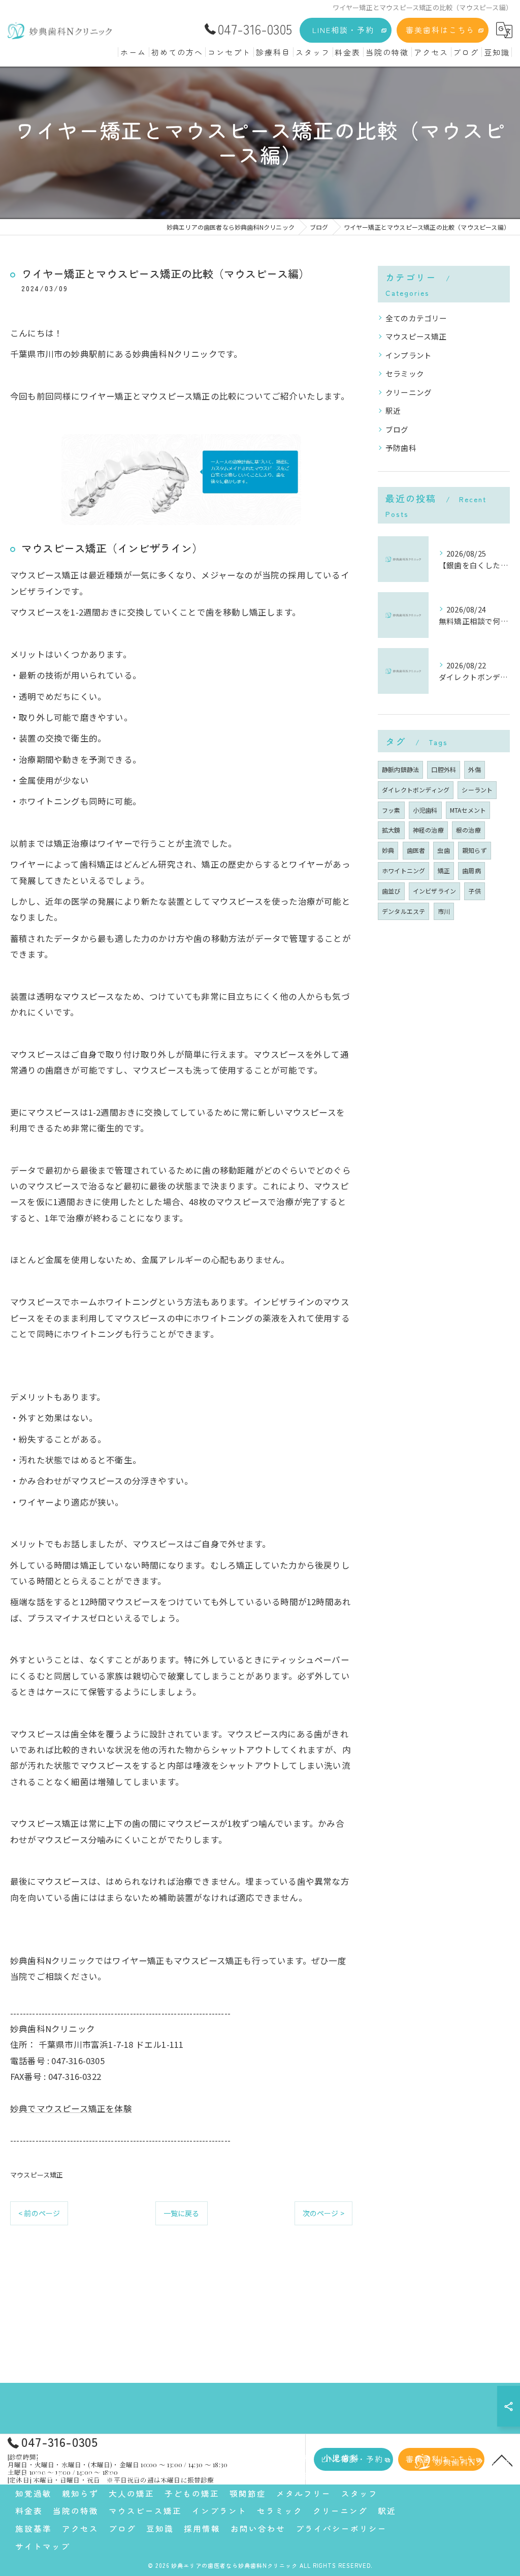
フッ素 (391, 810)
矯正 (444, 870)
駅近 (393, 410)
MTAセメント (468, 810)
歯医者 (416, 850)
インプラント (409, 355)
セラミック (405, 373)
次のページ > (323, 2213)
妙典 (388, 850)
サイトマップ (43, 2546)
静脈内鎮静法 (400, 769)
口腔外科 (444, 769)
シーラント (477, 790)
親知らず (475, 850)
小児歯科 (425, 810)
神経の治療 (428, 830)
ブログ (397, 429)
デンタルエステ (403, 911)
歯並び (391, 891)
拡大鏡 (391, 830)
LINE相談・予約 (343, 30)
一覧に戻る (182, 2213)
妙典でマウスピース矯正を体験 (71, 2108)
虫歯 (443, 850)
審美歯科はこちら (440, 30)
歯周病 (472, 870)
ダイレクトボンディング (416, 790)
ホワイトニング (403, 870)
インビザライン (434, 891)
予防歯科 (401, 448)
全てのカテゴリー (416, 318)
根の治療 (468, 830)
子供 (474, 891)
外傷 (474, 769)
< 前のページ (39, 2213)
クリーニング (409, 392)
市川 (444, 911)
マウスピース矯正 (37, 2175)
